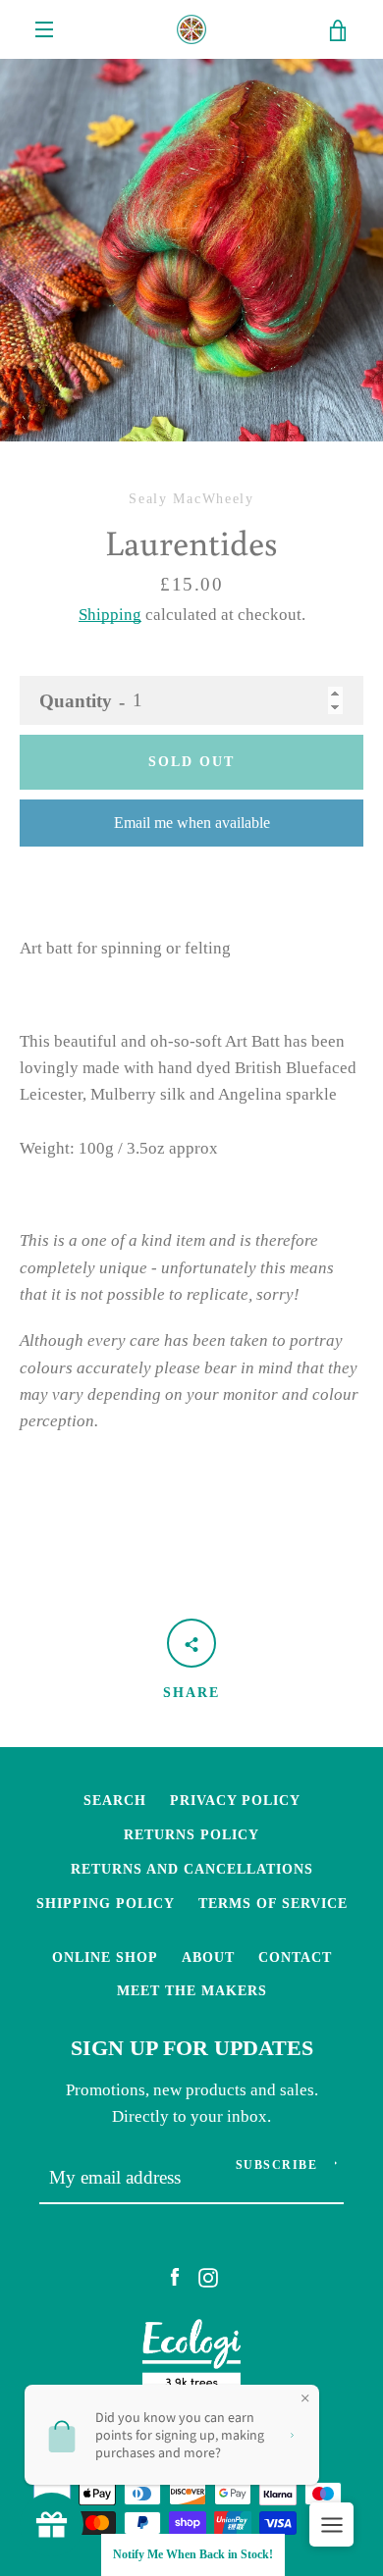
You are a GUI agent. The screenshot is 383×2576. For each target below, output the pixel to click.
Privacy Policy (235, 1800)
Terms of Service (273, 1903)
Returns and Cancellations (192, 1869)
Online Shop (105, 1957)
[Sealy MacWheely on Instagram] (208, 2276)
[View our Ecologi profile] (191, 2360)
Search (115, 1800)
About (208, 1957)
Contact (295, 1957)
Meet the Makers (192, 1990)
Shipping (110, 615)
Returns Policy (191, 1834)
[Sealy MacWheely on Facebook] (175, 2276)
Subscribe (277, 2165)
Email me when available (192, 823)
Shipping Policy (106, 1903)
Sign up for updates (192, 2048)
